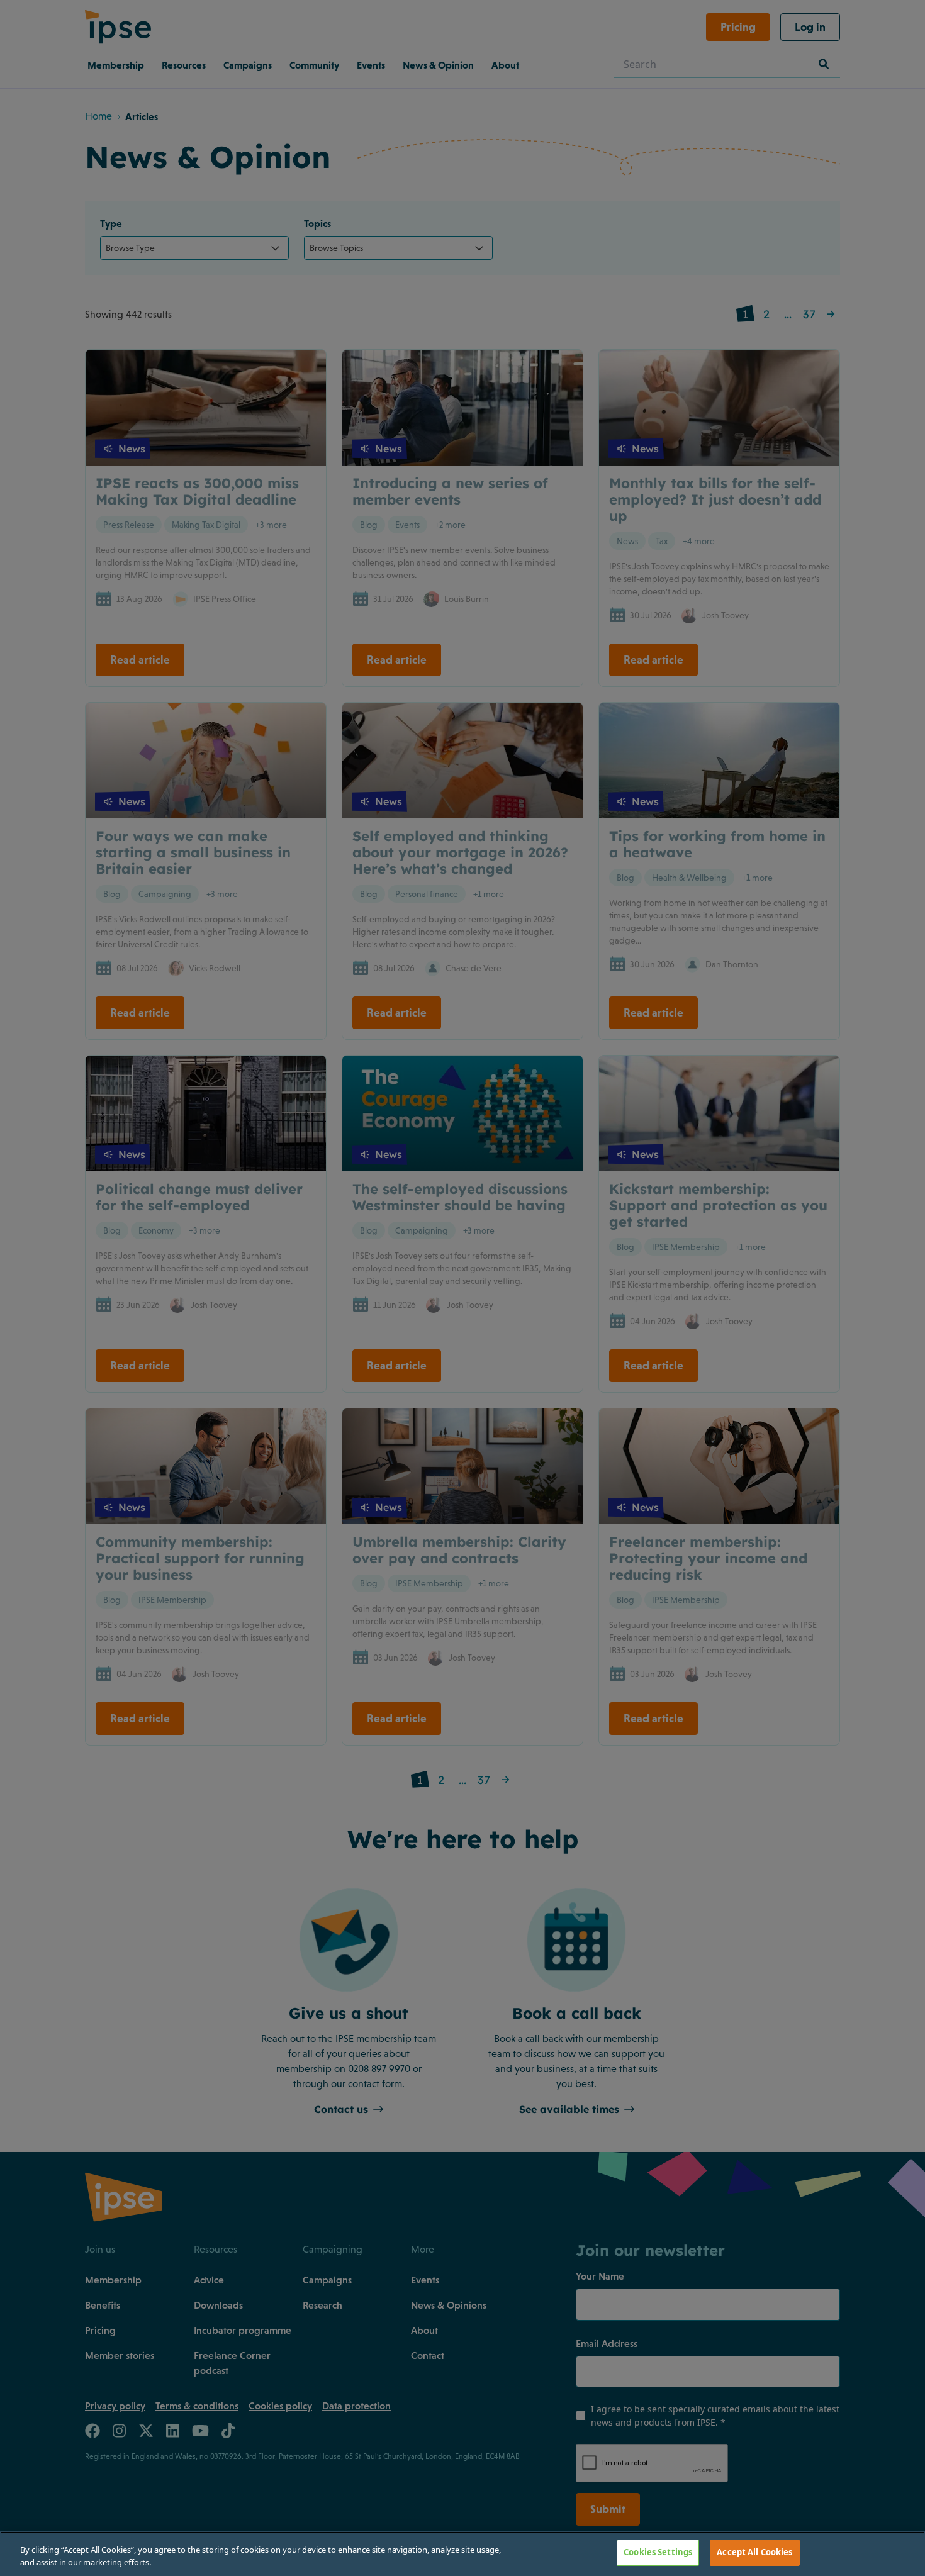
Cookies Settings (658, 2552)
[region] (462, 2554)
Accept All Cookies (754, 2552)
